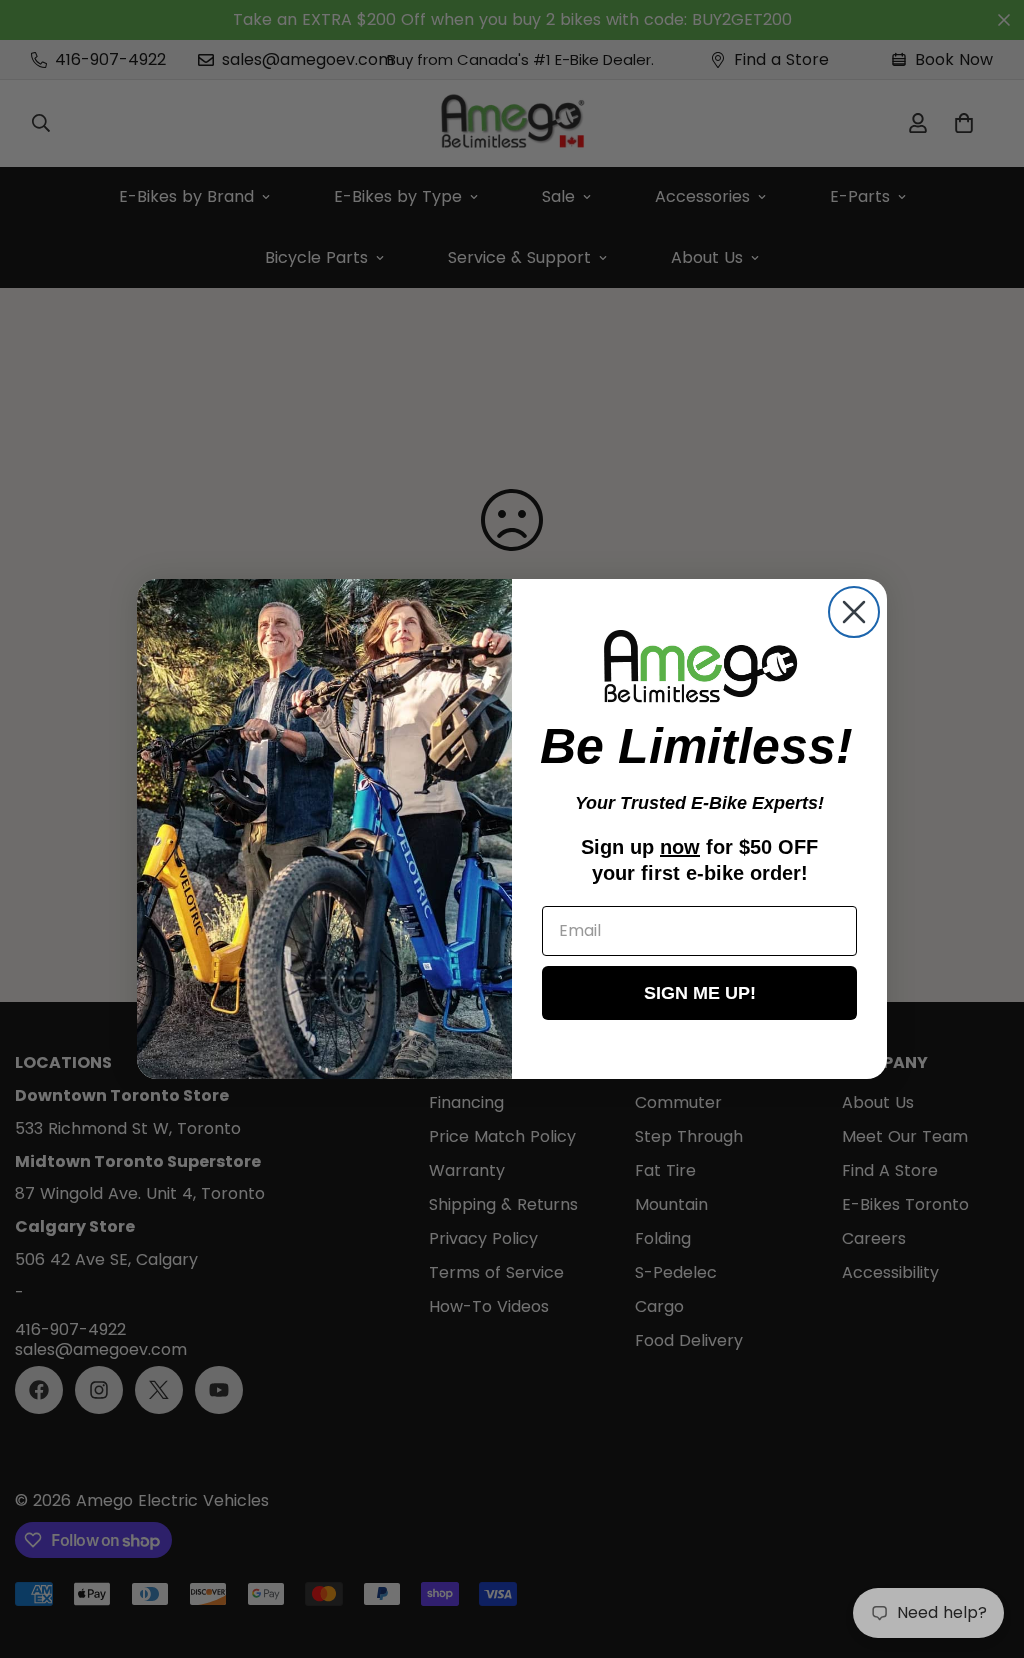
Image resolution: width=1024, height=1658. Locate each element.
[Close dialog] (854, 612)
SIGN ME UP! (700, 993)
